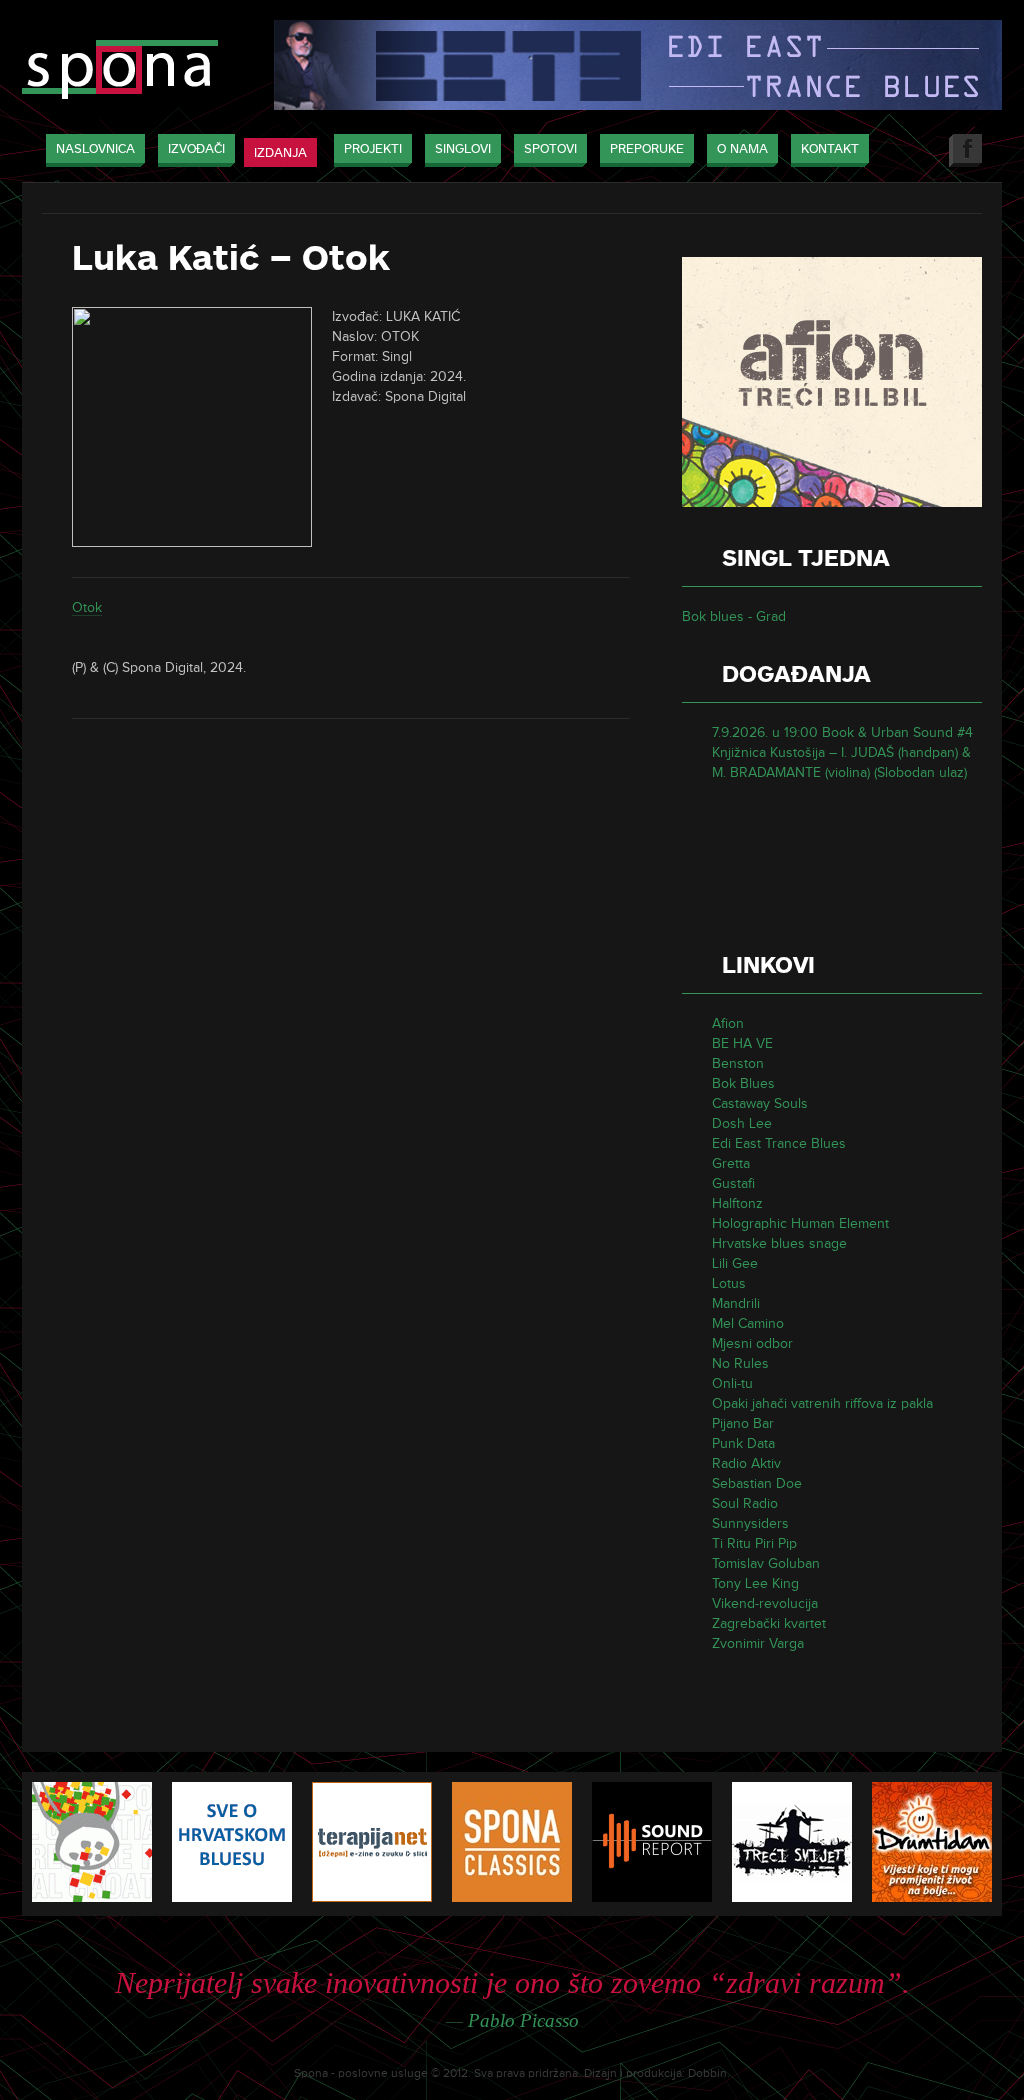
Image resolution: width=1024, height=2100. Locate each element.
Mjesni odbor (752, 1343)
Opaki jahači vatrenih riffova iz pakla (822, 1403)
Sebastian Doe (757, 1483)
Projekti (373, 149)
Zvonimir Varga (758, 1643)
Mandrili (736, 1303)
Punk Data (743, 1443)
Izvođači (196, 149)
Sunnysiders (750, 1523)
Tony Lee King (755, 1583)
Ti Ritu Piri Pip (754, 1543)
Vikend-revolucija (765, 1603)
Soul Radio (745, 1503)
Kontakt (830, 149)
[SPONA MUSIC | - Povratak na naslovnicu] (120, 71)
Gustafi (733, 1183)
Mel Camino (748, 1323)
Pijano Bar (743, 1423)
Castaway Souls (760, 1103)
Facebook (965, 150)
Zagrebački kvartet (769, 1623)
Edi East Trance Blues (779, 1143)
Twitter (919, 150)
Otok (87, 607)
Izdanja (280, 153)
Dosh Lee (742, 1123)
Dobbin (707, 2073)
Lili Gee (735, 1263)
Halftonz (737, 1203)
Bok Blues (743, 1083)
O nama (742, 149)
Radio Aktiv (746, 1463)
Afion (728, 1023)
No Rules (740, 1363)
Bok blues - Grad (734, 616)
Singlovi (463, 149)
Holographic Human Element (800, 1223)
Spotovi (550, 149)
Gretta (731, 1163)
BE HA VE (742, 1043)
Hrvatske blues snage (779, 1243)
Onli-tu (732, 1383)
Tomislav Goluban (766, 1563)
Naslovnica (95, 149)
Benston (738, 1063)
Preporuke (647, 149)
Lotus (729, 1283)
